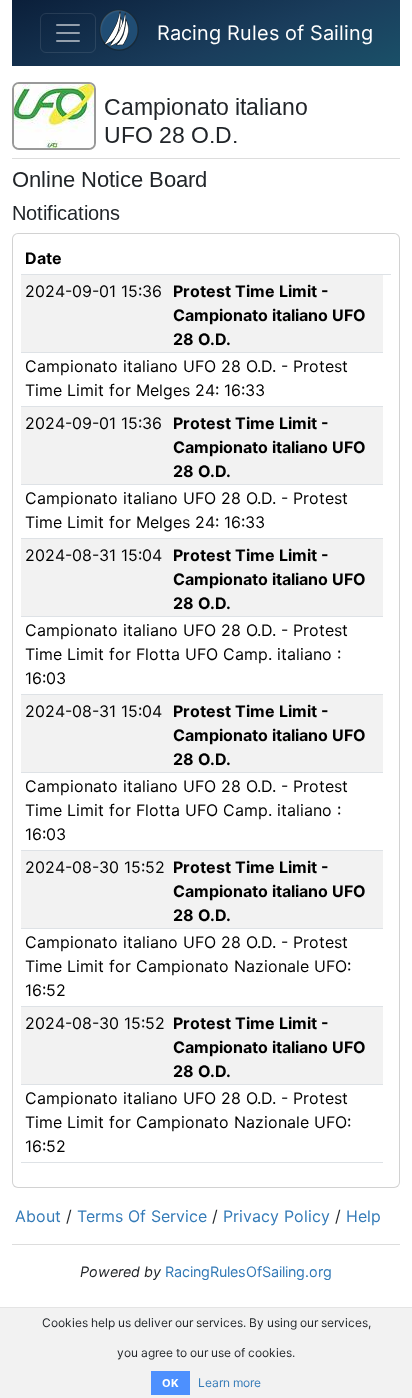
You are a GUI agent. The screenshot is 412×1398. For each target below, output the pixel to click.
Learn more (229, 1382)
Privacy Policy (276, 1216)
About (38, 1216)
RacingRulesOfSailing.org (248, 1271)
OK (170, 1383)
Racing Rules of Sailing (265, 33)
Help (363, 1216)
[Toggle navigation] (68, 33)
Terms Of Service (142, 1216)
